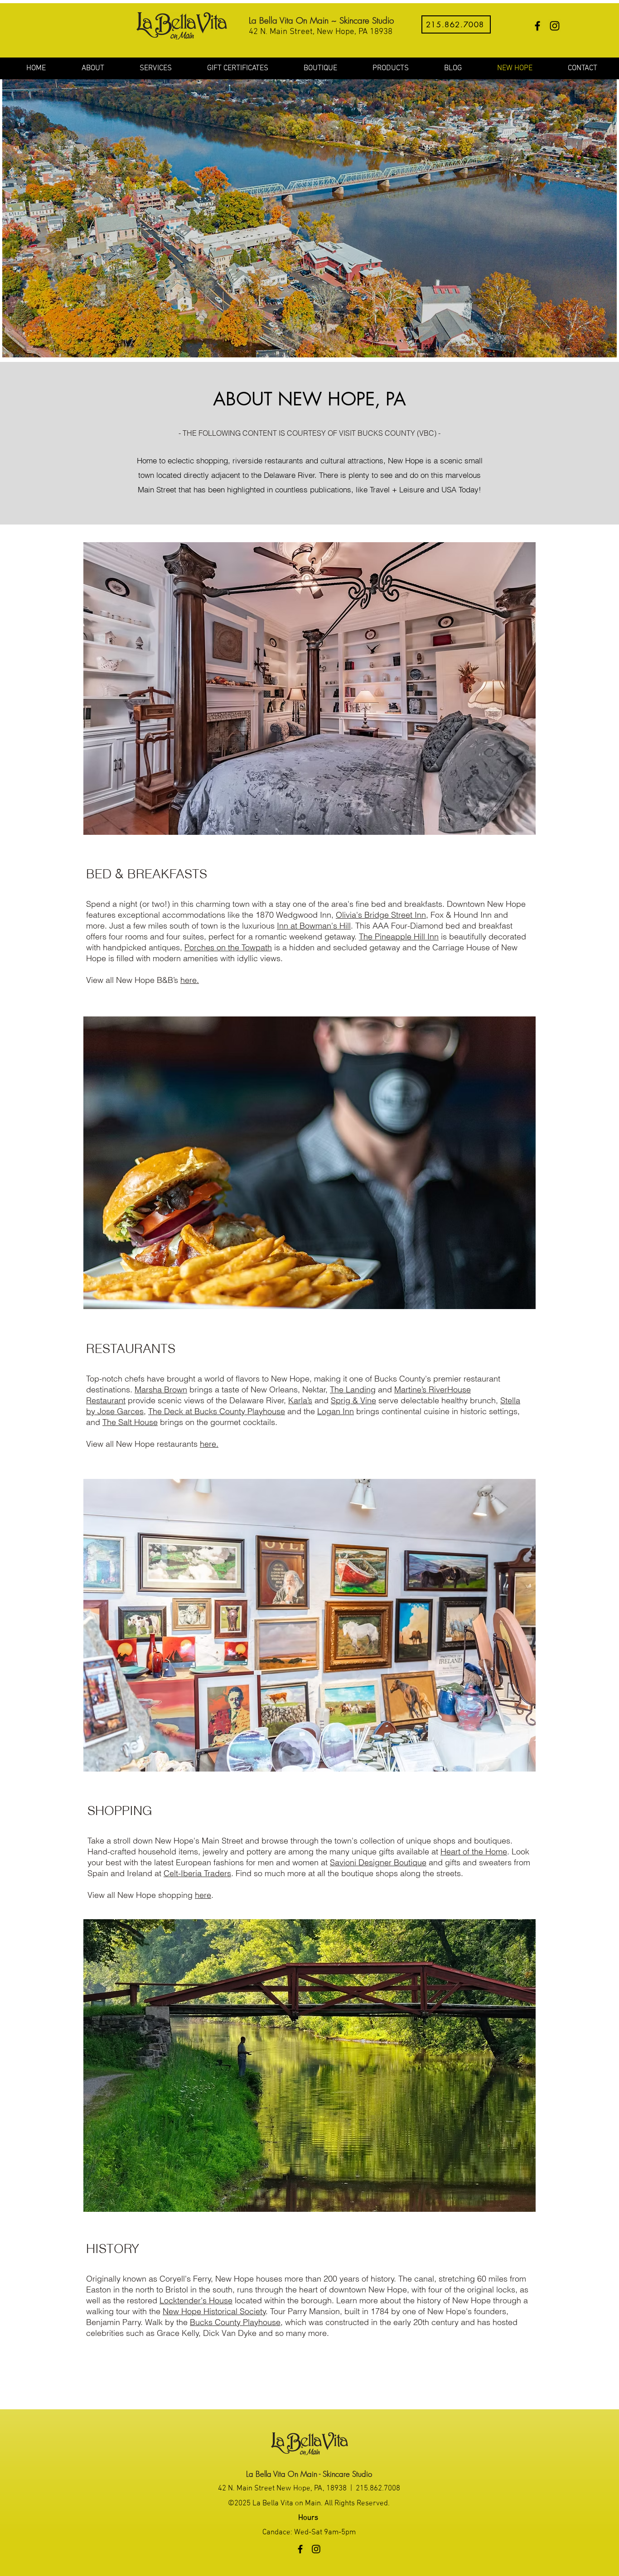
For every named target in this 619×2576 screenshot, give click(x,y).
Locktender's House (196, 2300)
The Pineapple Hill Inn (399, 937)
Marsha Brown (161, 1389)
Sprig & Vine (353, 1400)
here (203, 1895)
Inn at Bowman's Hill (314, 926)
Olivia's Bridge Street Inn (381, 915)
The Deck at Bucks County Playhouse (217, 1411)
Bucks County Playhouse (235, 2322)
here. (190, 980)
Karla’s (300, 1400)
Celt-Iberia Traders (197, 1873)
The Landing (353, 1389)
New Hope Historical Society (214, 2311)
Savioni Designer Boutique (378, 1862)
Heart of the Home (474, 1851)
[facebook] (537, 26)
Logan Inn (336, 1411)
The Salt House (130, 1422)
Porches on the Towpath (228, 947)
